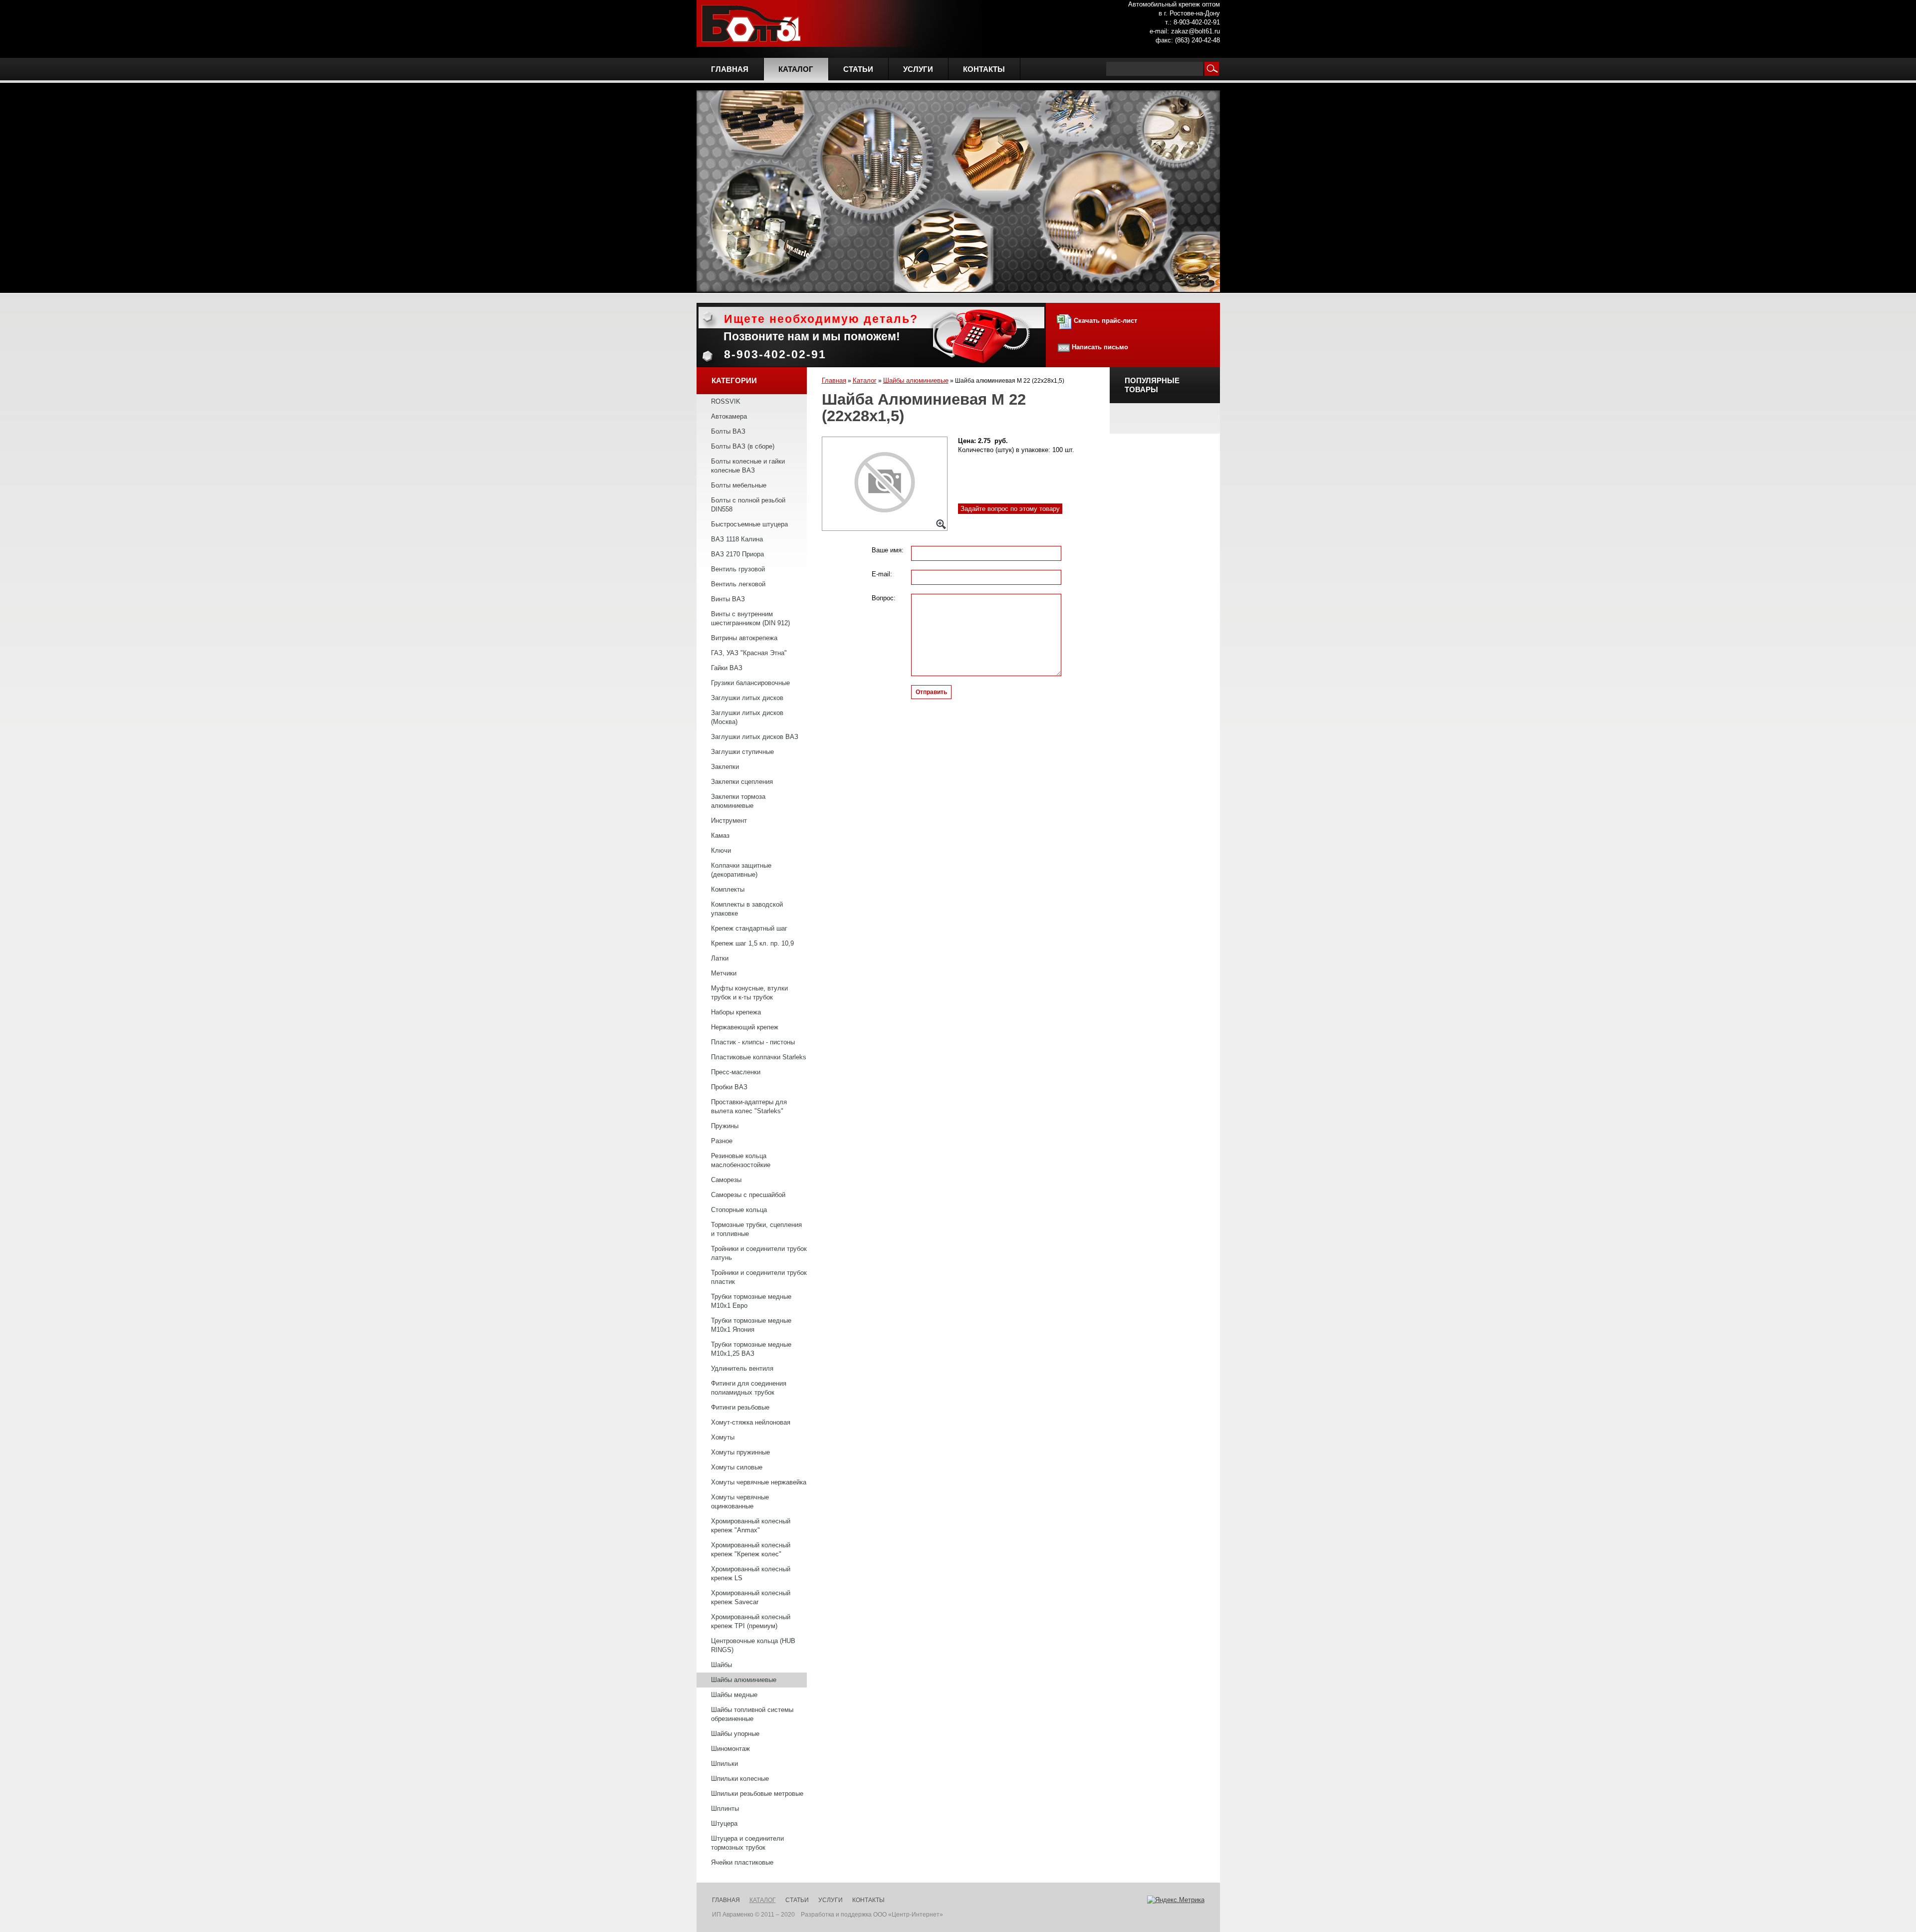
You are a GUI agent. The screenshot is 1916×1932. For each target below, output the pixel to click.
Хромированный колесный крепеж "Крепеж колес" (751, 1550)
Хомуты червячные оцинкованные (740, 1502)
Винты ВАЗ (728, 599)
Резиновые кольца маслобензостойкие (741, 1160)
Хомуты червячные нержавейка (759, 1482)
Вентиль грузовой (738, 569)
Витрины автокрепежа (744, 638)
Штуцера (724, 1823)
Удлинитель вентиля (742, 1368)
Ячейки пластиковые (742, 1862)
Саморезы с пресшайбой (748, 1195)
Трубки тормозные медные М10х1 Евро (751, 1301)
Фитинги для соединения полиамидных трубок (749, 1388)
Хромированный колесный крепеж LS (751, 1573)
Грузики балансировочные (750, 683)
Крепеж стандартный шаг (749, 928)
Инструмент (729, 821)
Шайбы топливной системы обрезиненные (752, 1714)
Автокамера (729, 416)
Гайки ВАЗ (727, 668)
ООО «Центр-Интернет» (908, 1915)
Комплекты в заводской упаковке (747, 909)
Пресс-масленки (736, 1072)
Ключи (721, 850)
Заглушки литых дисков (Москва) (747, 717)
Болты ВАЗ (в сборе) (743, 446)
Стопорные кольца (739, 1210)
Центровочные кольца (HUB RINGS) (753, 1645)
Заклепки (725, 767)
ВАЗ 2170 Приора (737, 554)
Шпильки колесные (740, 1779)
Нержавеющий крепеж (745, 1027)
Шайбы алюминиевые (744, 1680)
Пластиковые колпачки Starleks (759, 1057)
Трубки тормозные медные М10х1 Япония (751, 1325)
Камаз (720, 836)
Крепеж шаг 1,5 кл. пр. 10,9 (752, 943)
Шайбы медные (734, 1695)
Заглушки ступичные (742, 752)
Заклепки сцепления (742, 782)
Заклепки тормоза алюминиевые (738, 801)
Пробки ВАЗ (729, 1087)
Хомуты (723, 1437)
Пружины (725, 1126)
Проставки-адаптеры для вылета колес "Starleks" (749, 1106)
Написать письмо (1100, 347)
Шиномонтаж (730, 1749)
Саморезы (726, 1180)
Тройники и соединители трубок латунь (759, 1253)
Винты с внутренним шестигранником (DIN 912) (750, 618)
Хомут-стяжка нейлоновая (751, 1422)
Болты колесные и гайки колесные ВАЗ (748, 466)
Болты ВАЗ (728, 431)
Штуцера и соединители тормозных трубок (747, 1843)
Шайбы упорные (735, 1734)
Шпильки (724, 1764)
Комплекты (728, 889)
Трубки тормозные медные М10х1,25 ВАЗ (751, 1349)
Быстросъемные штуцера (749, 524)
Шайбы (721, 1665)
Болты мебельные (739, 485)
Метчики (724, 973)
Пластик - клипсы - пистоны (753, 1042)
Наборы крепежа (736, 1012)
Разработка (818, 1915)
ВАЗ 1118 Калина (737, 539)
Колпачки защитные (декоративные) (741, 870)
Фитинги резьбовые (740, 1407)
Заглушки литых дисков (747, 698)
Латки (720, 958)
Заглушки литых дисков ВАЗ (755, 737)
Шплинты (725, 1809)
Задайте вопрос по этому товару (1010, 509)
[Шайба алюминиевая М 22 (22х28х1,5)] (885, 484)
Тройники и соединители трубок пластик (759, 1277)
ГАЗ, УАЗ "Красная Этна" (749, 653)
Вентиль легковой (738, 584)
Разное (722, 1141)
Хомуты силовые (737, 1467)
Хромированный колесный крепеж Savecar (751, 1597)
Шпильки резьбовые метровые (757, 1794)
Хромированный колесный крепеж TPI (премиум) (751, 1621)
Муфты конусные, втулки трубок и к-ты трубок (749, 993)
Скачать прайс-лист (1104, 321)
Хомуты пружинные (740, 1452)
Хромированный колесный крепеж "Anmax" (751, 1526)
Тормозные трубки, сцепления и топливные (756, 1229)
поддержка (856, 1915)
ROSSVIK (726, 401)
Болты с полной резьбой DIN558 (748, 505)
